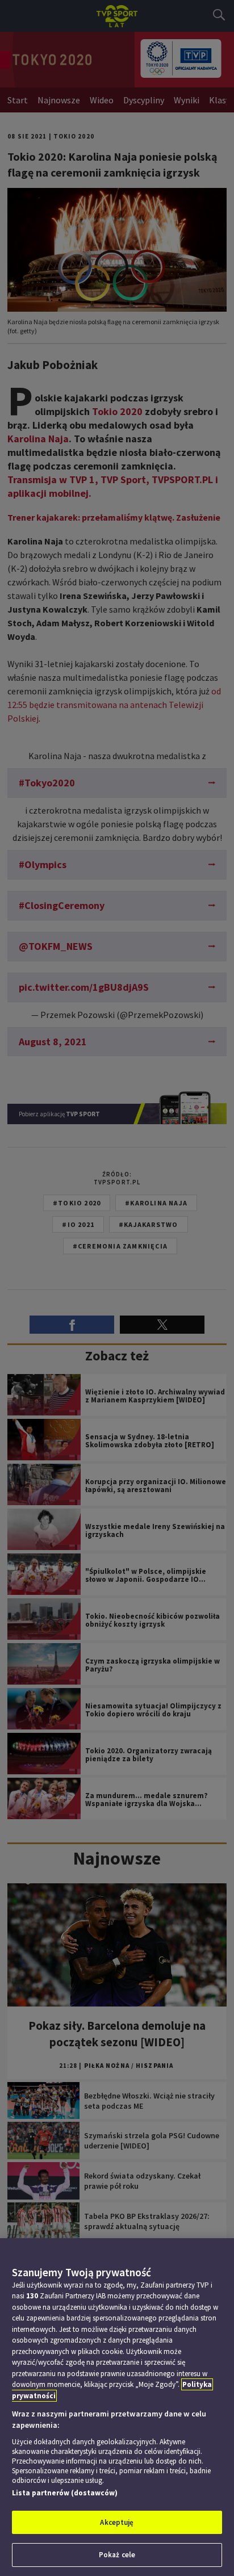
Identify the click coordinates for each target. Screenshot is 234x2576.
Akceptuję (117, 2522)
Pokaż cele (117, 2555)
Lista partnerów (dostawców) (65, 2493)
